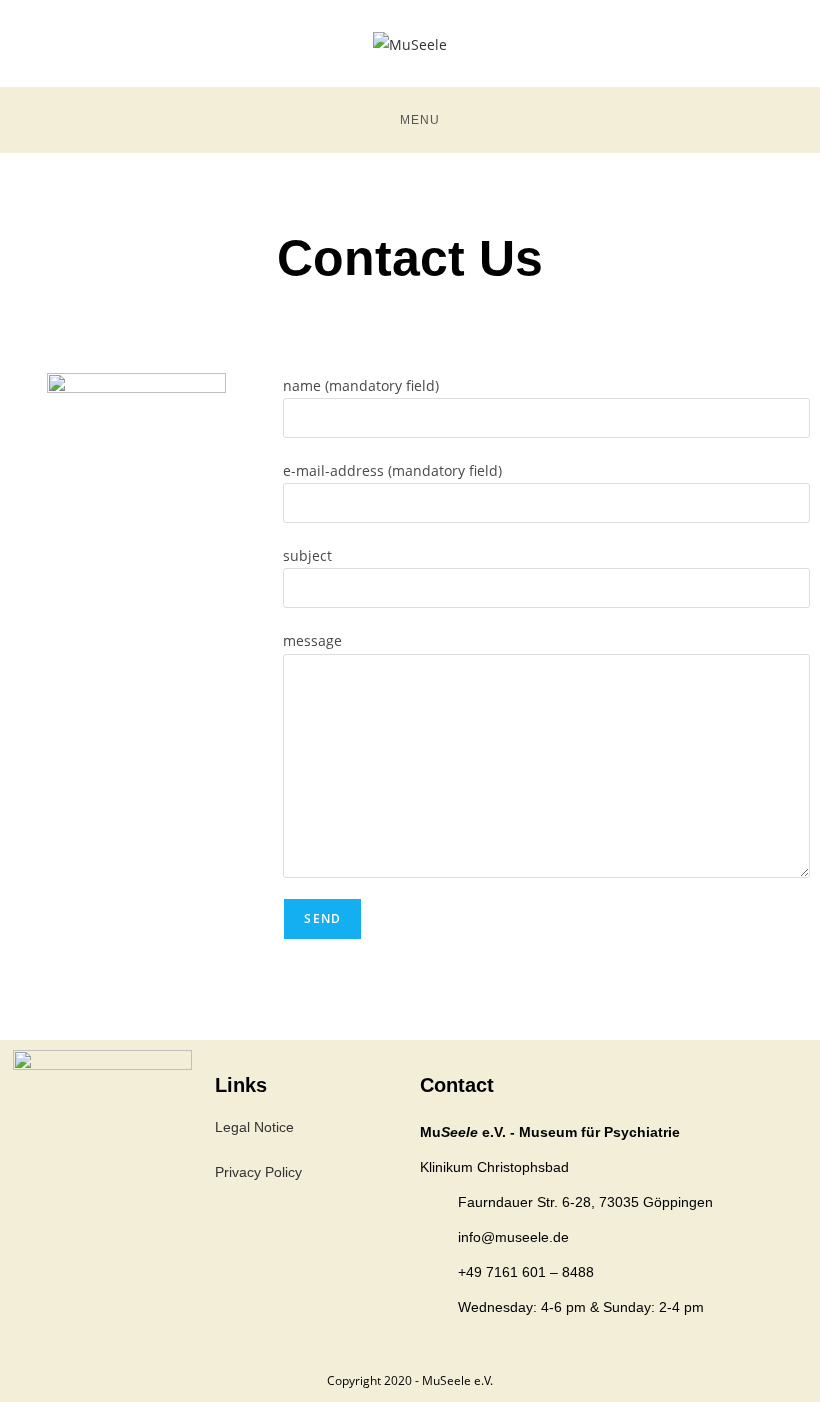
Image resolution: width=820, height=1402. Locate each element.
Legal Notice (254, 1127)
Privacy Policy (258, 1172)
